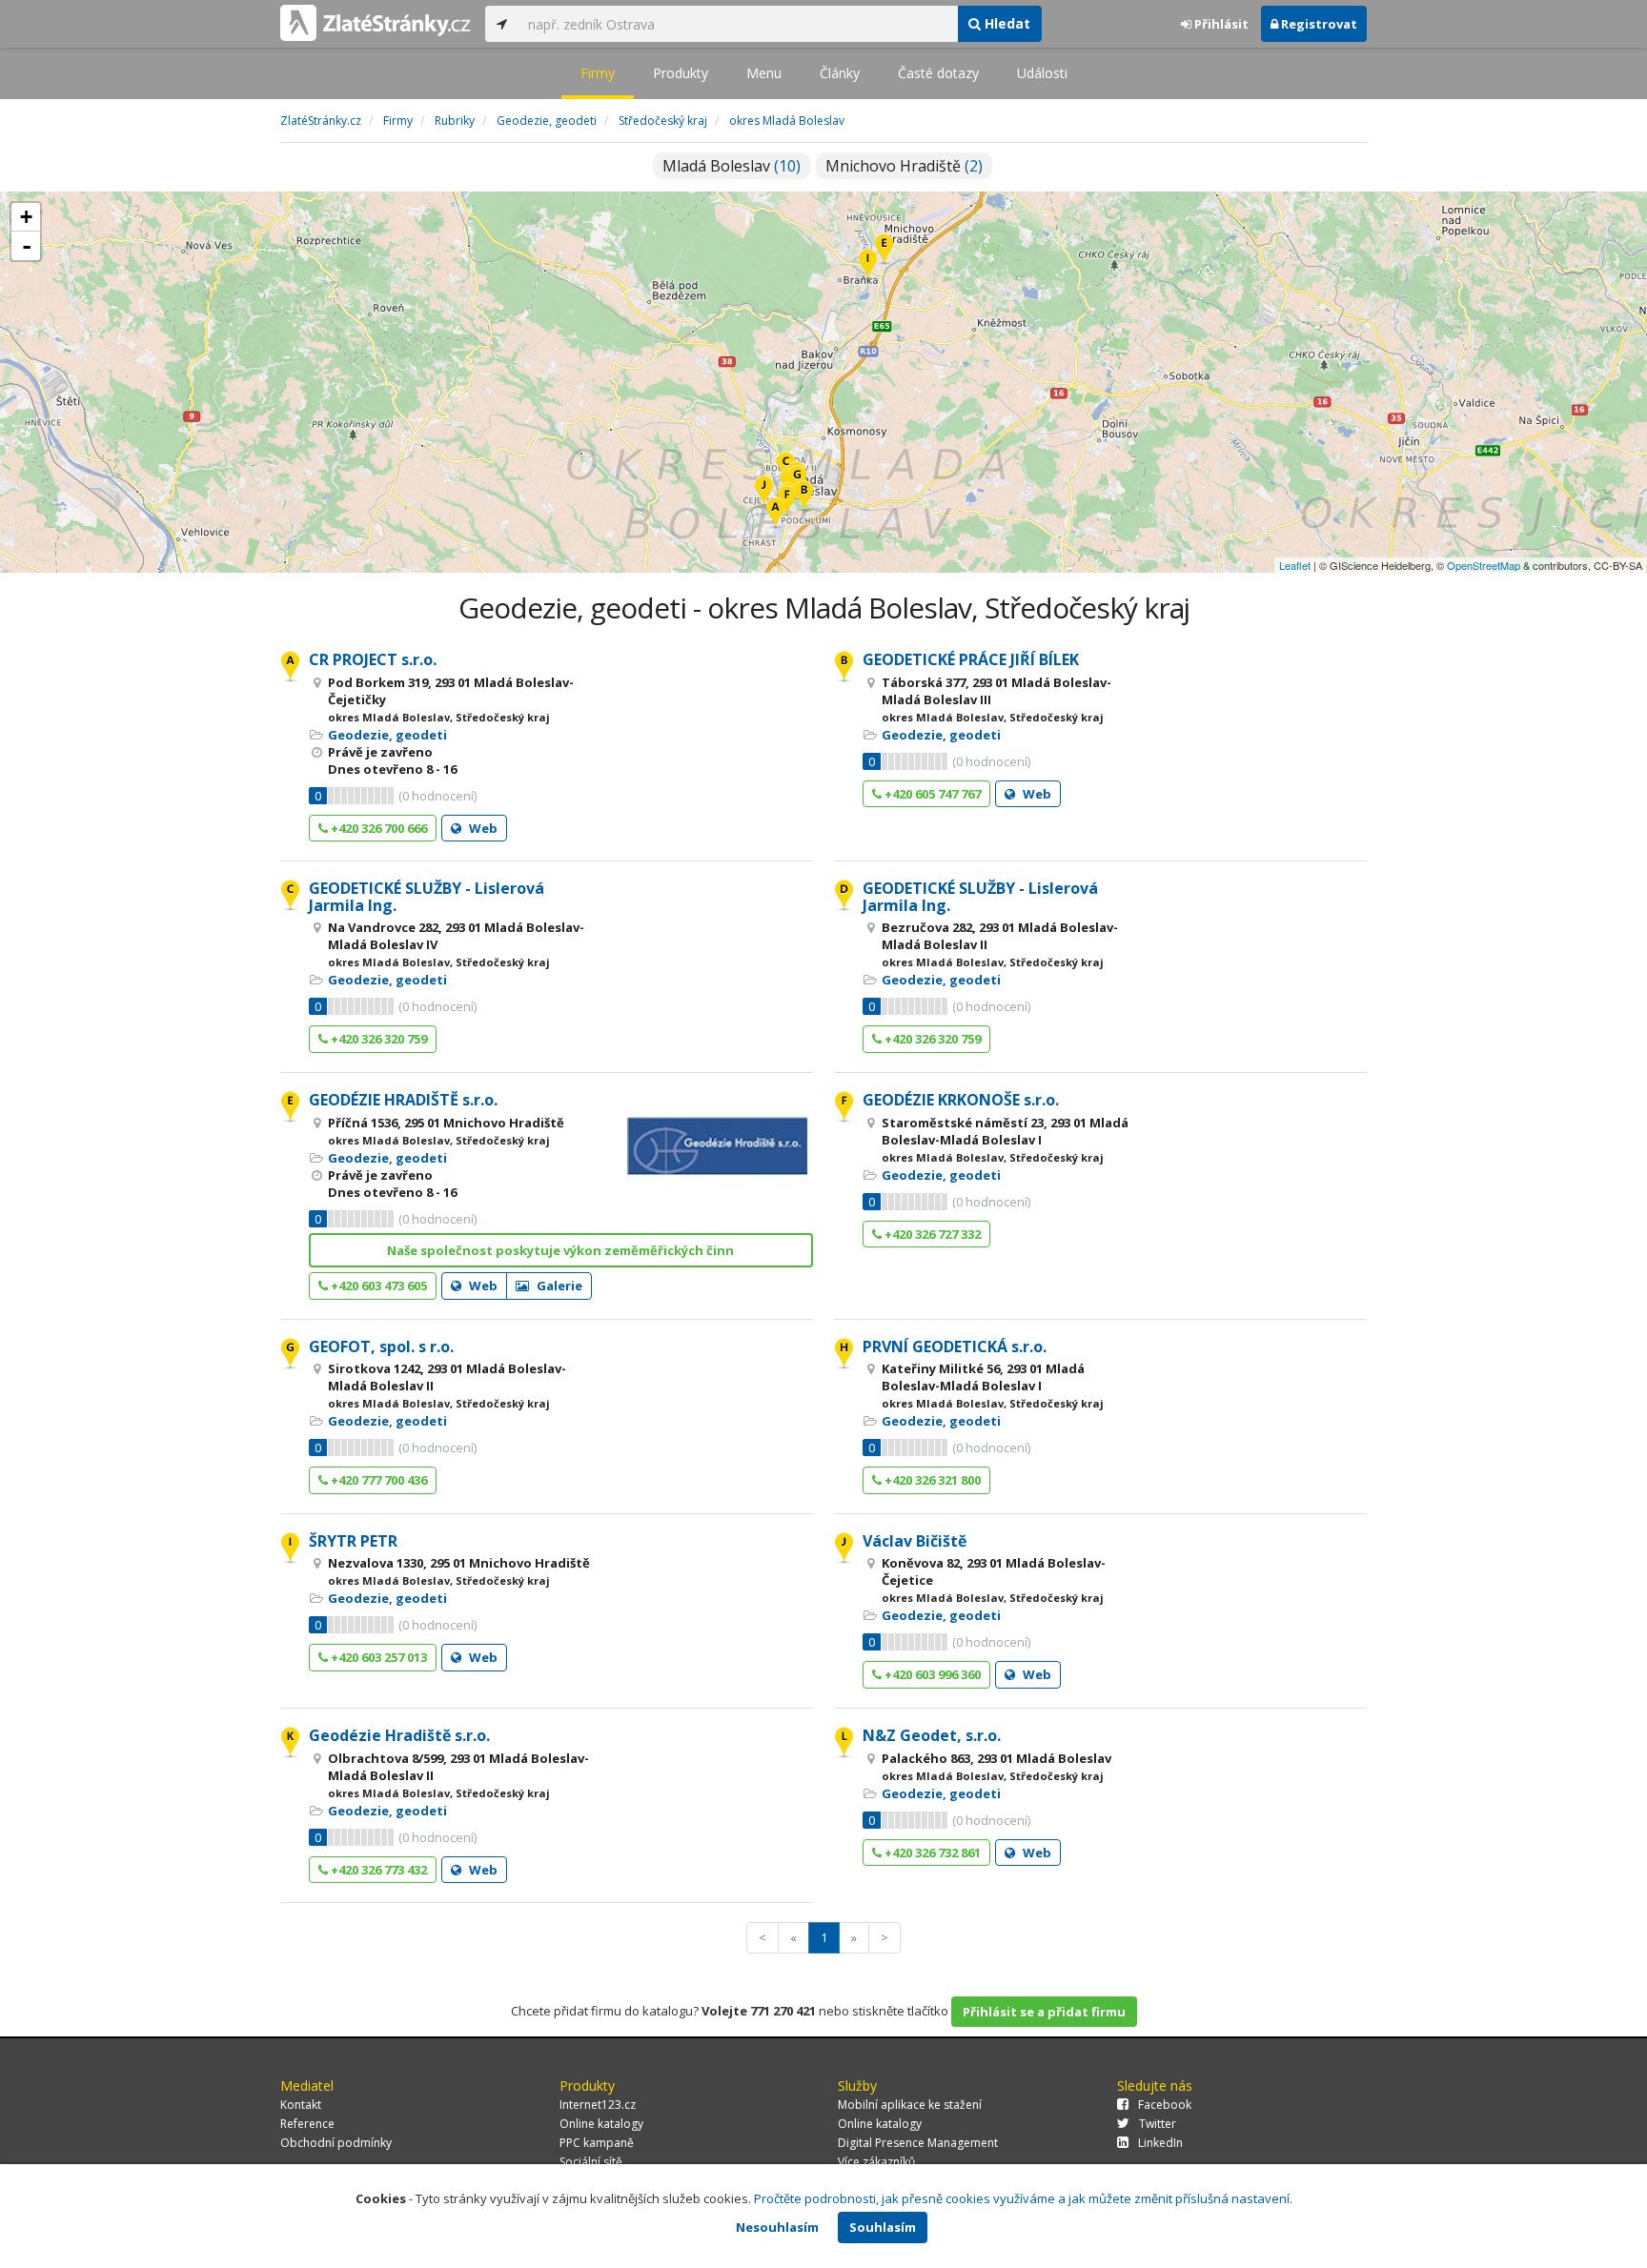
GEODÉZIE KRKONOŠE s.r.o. (961, 1100)
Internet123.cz (598, 2105)
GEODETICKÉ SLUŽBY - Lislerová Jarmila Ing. (427, 897)
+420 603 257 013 (377, 1657)
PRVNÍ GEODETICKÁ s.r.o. (955, 1347)
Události (1042, 73)
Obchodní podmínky (336, 2143)
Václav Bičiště (915, 1541)
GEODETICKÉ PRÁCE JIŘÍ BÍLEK (971, 659)
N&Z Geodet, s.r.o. (932, 1735)
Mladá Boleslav (732, 166)
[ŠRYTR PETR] (868, 265)
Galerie (558, 1286)
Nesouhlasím (777, 2227)
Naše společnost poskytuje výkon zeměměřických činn (560, 1250)
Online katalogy (601, 2124)
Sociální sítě (591, 2162)
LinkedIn (1160, 2143)
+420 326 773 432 (377, 1870)
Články (840, 73)
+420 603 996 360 (931, 1674)
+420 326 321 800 (931, 1480)
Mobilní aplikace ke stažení (910, 2105)
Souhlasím (883, 2227)
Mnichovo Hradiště (904, 166)
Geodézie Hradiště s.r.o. (399, 1735)
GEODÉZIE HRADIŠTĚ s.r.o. (403, 1100)
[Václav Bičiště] (764, 492)
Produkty (681, 73)
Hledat (1006, 23)
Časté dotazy (938, 73)
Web (482, 828)
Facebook (1165, 2105)
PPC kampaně (597, 2143)
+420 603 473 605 (377, 1286)
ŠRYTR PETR (353, 1541)
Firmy (598, 73)
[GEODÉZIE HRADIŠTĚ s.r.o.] (884, 250)
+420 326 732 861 (931, 1853)
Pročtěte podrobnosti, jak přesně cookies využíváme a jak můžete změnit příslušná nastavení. (1023, 2198)
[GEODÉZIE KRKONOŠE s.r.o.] (787, 502)
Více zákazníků (876, 2162)
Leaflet (1295, 565)
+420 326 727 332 (931, 1234)
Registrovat (1318, 24)
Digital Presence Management (918, 2143)
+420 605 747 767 (931, 794)
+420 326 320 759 (377, 1039)
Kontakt (301, 2105)
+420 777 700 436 (377, 1480)
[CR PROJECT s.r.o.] (775, 514)
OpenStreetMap (1484, 565)
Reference (307, 2124)
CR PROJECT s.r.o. (373, 659)
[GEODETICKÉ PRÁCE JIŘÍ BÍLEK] (804, 497)
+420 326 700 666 (377, 828)
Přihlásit (1220, 24)
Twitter (1158, 2124)
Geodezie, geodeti (387, 735)
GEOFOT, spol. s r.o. (381, 1347)
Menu (764, 73)
